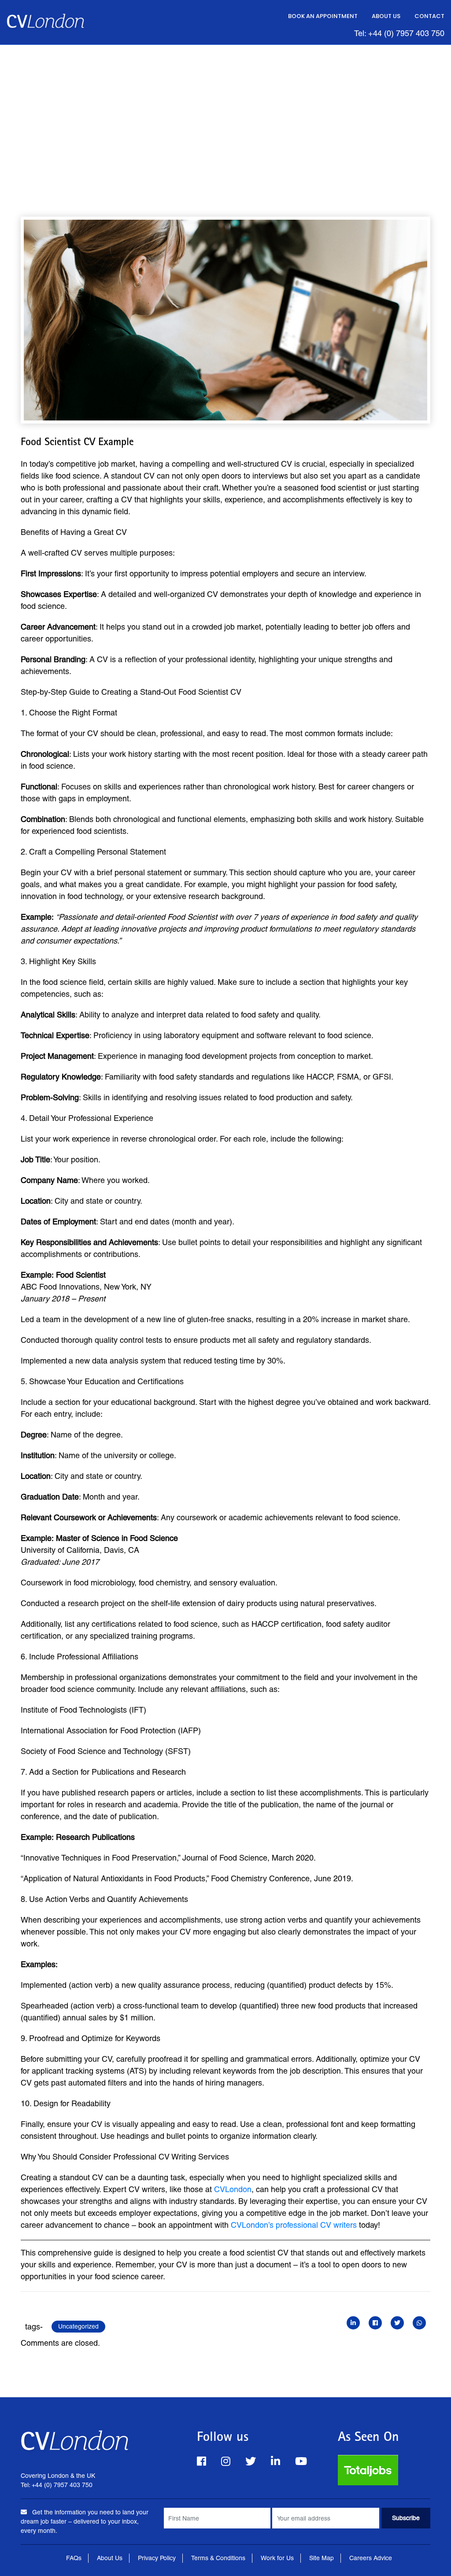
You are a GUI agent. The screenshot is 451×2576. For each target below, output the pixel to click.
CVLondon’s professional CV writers (294, 2225)
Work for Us (277, 2558)
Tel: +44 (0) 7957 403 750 (399, 33)
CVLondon (233, 2189)
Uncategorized (78, 2326)
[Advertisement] (225, 111)
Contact (429, 16)
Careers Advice (371, 2558)
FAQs (74, 2558)
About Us (386, 16)
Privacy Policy (157, 2558)
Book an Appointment (323, 16)
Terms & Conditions (218, 2558)
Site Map (322, 2558)
